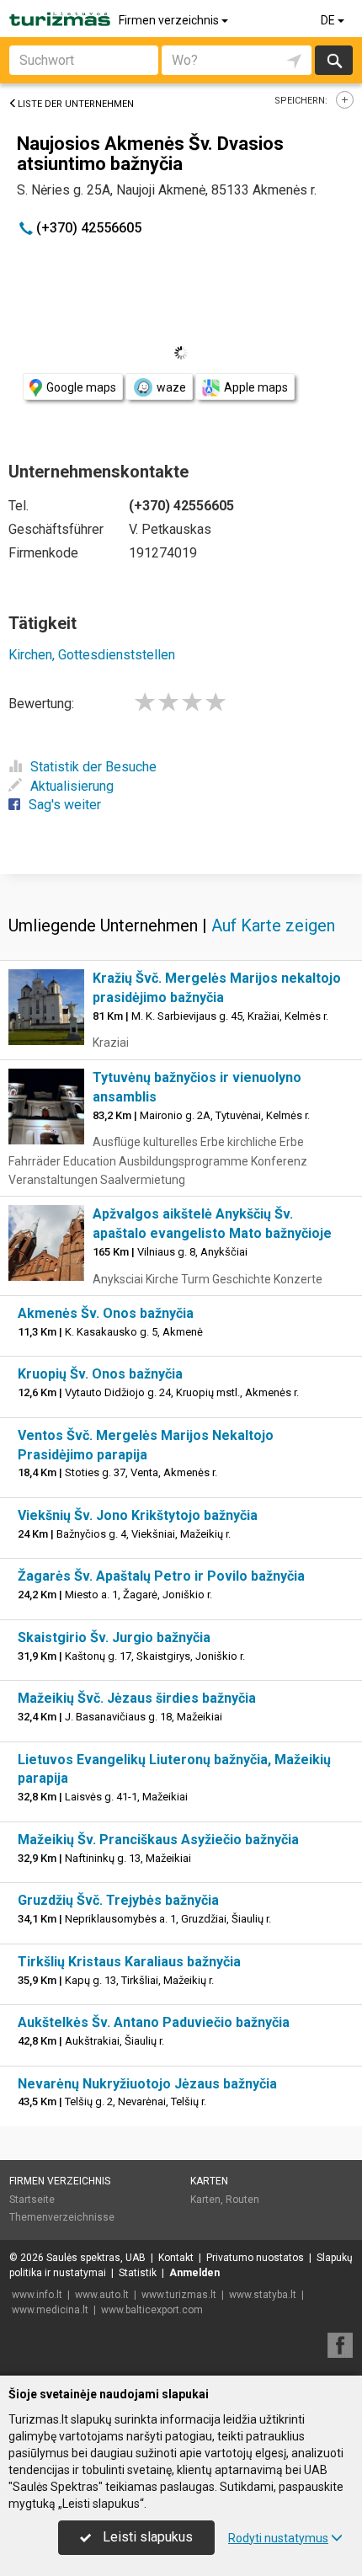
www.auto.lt (102, 2295)
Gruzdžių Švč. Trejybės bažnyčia (118, 1900)
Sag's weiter (65, 805)
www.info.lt (37, 2295)
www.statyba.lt (263, 2295)
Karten (209, 2181)
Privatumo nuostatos (255, 2258)
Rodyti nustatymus (278, 2538)
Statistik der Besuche (93, 767)
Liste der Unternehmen (76, 104)
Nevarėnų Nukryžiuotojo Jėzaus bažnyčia (147, 2084)
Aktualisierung (72, 786)
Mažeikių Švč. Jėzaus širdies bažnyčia (137, 1698)
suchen (333, 60)
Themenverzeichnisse (62, 2217)
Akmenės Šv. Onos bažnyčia (106, 1313)
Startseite (32, 2200)
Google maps (81, 387)
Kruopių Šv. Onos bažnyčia (100, 1374)
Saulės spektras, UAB (96, 2258)
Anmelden (194, 2273)
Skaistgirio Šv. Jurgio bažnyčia (114, 1637)
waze (171, 387)
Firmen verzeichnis (170, 20)
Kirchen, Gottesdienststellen (92, 655)
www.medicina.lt (50, 2310)
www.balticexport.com (152, 2310)
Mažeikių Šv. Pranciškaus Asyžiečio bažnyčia (158, 1840)
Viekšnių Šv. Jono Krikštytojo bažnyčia (138, 1515)
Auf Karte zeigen (273, 925)
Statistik (138, 2273)
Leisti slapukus (146, 2537)
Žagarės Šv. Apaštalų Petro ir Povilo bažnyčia (161, 1576)
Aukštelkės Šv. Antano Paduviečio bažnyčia (154, 2022)
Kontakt (176, 2258)
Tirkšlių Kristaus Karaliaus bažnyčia (129, 1962)
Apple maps (256, 387)
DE (329, 20)
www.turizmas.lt (179, 2295)
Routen (242, 2200)
